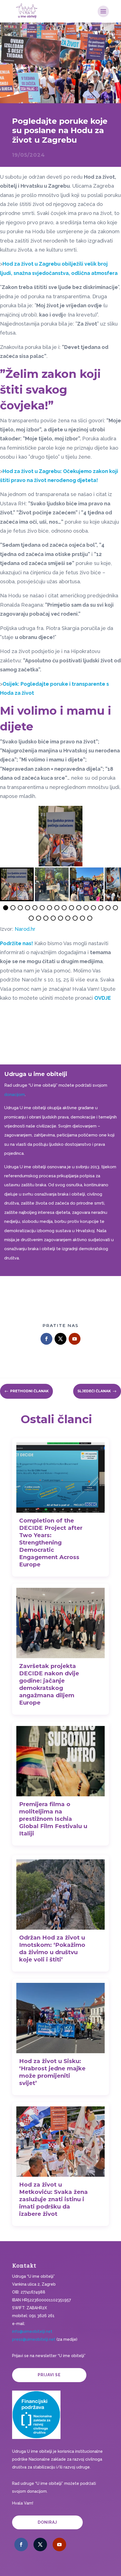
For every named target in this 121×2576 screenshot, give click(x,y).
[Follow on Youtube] (75, 1339)
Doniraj (47, 2522)
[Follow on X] (60, 1339)
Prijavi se (49, 2375)
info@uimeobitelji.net (32, 2331)
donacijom (14, 1095)
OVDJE (103, 998)
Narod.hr (25, 929)
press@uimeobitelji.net (34, 2339)
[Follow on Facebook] (46, 1339)
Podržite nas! (16, 943)
